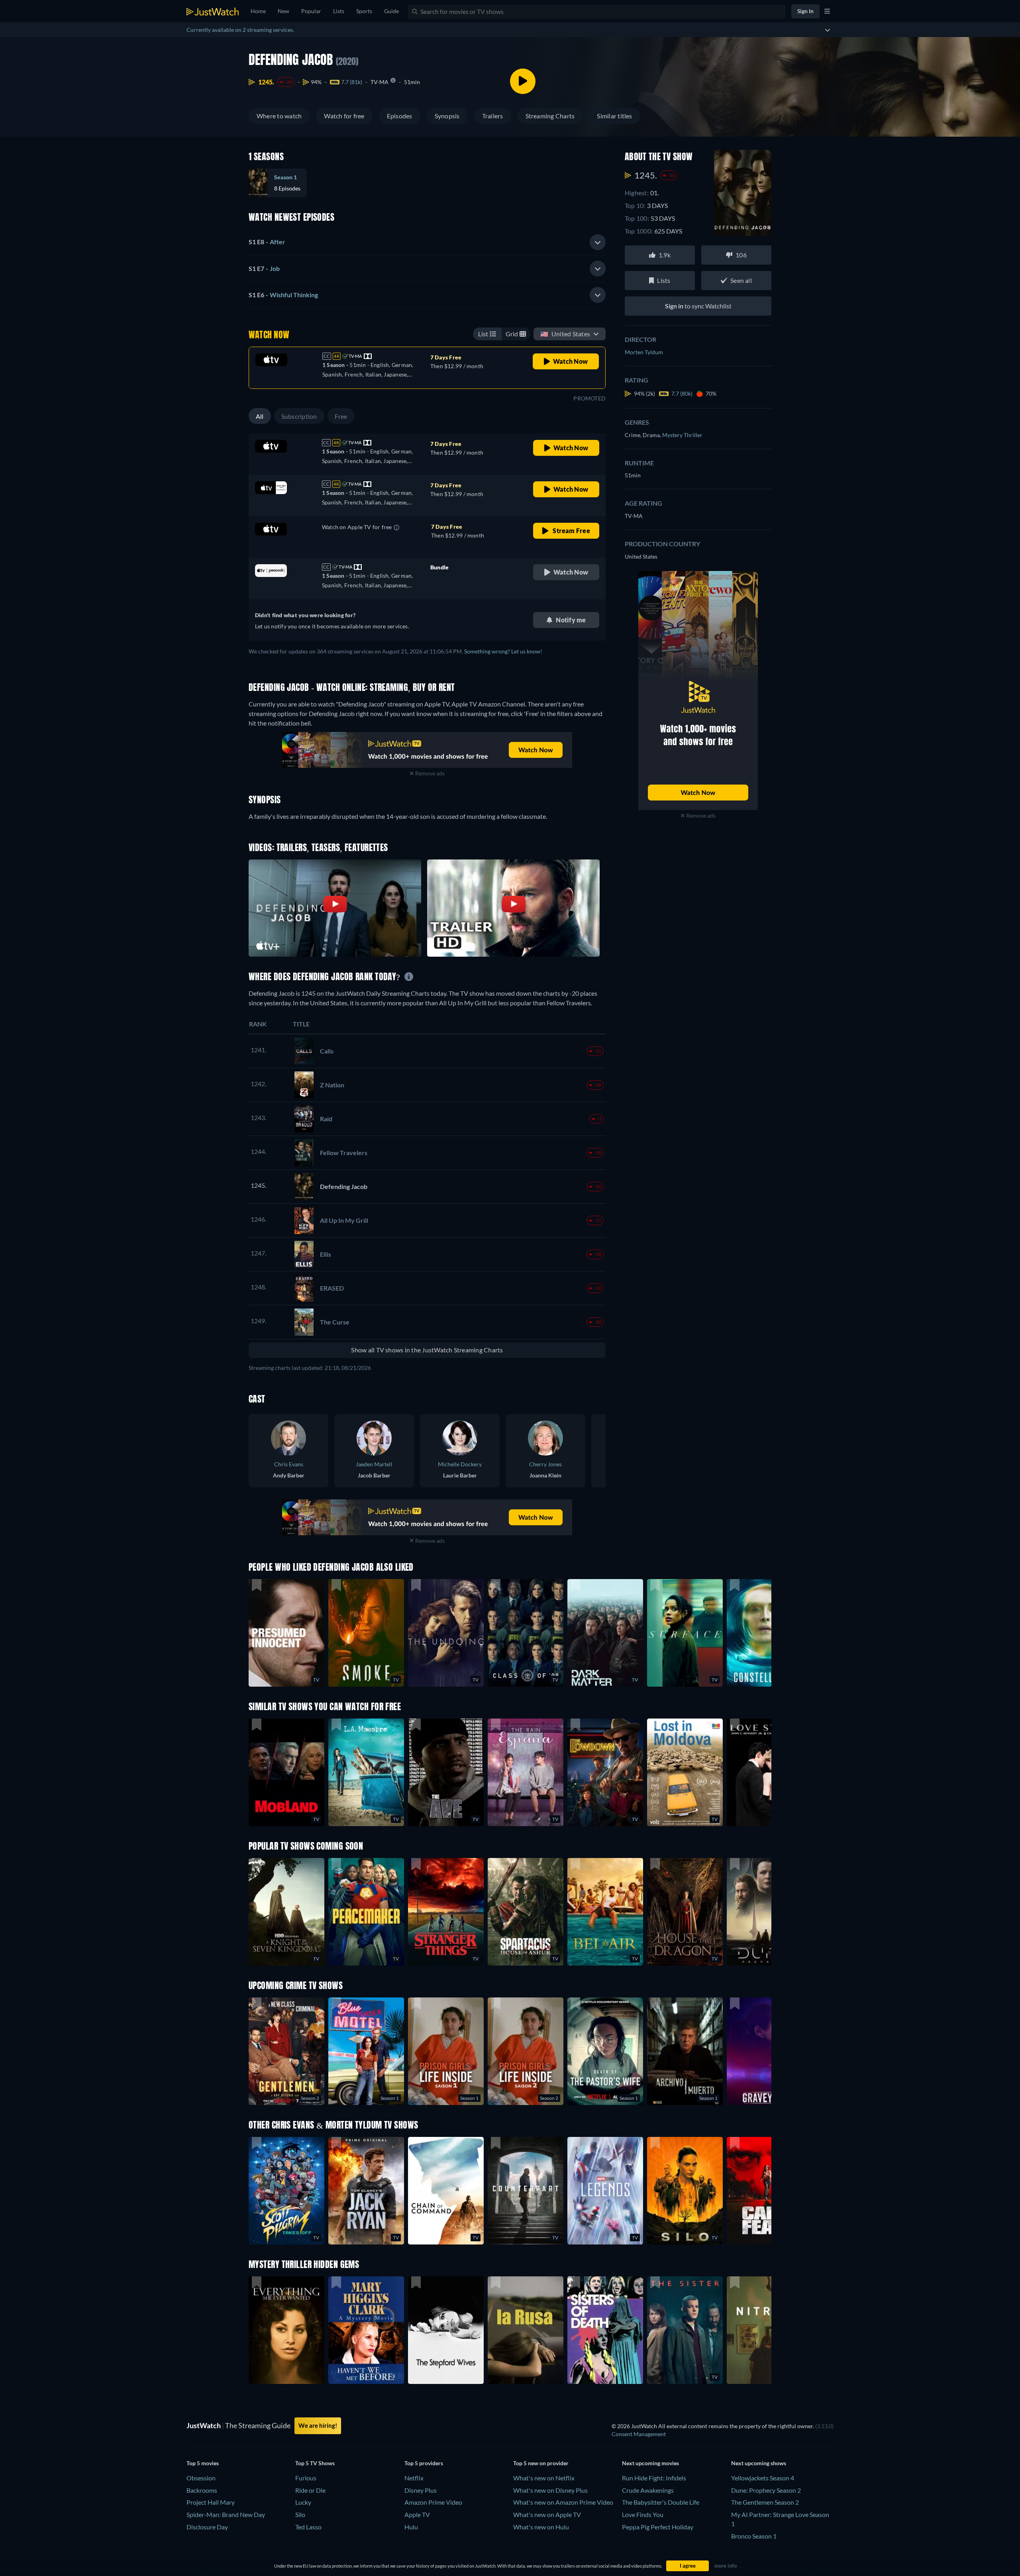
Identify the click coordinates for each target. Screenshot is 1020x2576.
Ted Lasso (308, 2527)
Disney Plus (421, 2490)
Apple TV (417, 2514)
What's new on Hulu (541, 2527)
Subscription (299, 416)
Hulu (411, 2527)
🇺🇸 (565, 334)
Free (341, 416)
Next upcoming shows (759, 2463)
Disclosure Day (207, 2527)
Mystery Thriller (682, 435)
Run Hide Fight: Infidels (654, 2478)
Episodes (400, 116)
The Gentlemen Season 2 (765, 2502)
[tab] (427, 242)
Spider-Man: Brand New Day (226, 2514)
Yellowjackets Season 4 (763, 2478)
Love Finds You (643, 2514)
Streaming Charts (550, 116)
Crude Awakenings (648, 2490)
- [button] (267, 242)
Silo (300, 2514)
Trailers (493, 116)
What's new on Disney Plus (550, 2490)
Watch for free (344, 116)
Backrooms (202, 2490)
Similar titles (614, 116)
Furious (306, 2478)
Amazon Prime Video (433, 2502)
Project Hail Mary (211, 2502)
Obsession (201, 2478)
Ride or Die (310, 2490)
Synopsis (447, 116)
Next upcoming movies (650, 2463)
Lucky (303, 2502)
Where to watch (279, 116)
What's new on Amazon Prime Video (563, 2502)
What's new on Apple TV (547, 2514)
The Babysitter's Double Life (661, 2502)
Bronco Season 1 (754, 2536)
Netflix (414, 2478)
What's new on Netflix (544, 2478)
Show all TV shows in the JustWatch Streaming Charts (427, 1350)
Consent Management (639, 2434)
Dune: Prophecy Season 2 (766, 2490)
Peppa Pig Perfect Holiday (658, 2527)
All (260, 416)
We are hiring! (318, 2425)
